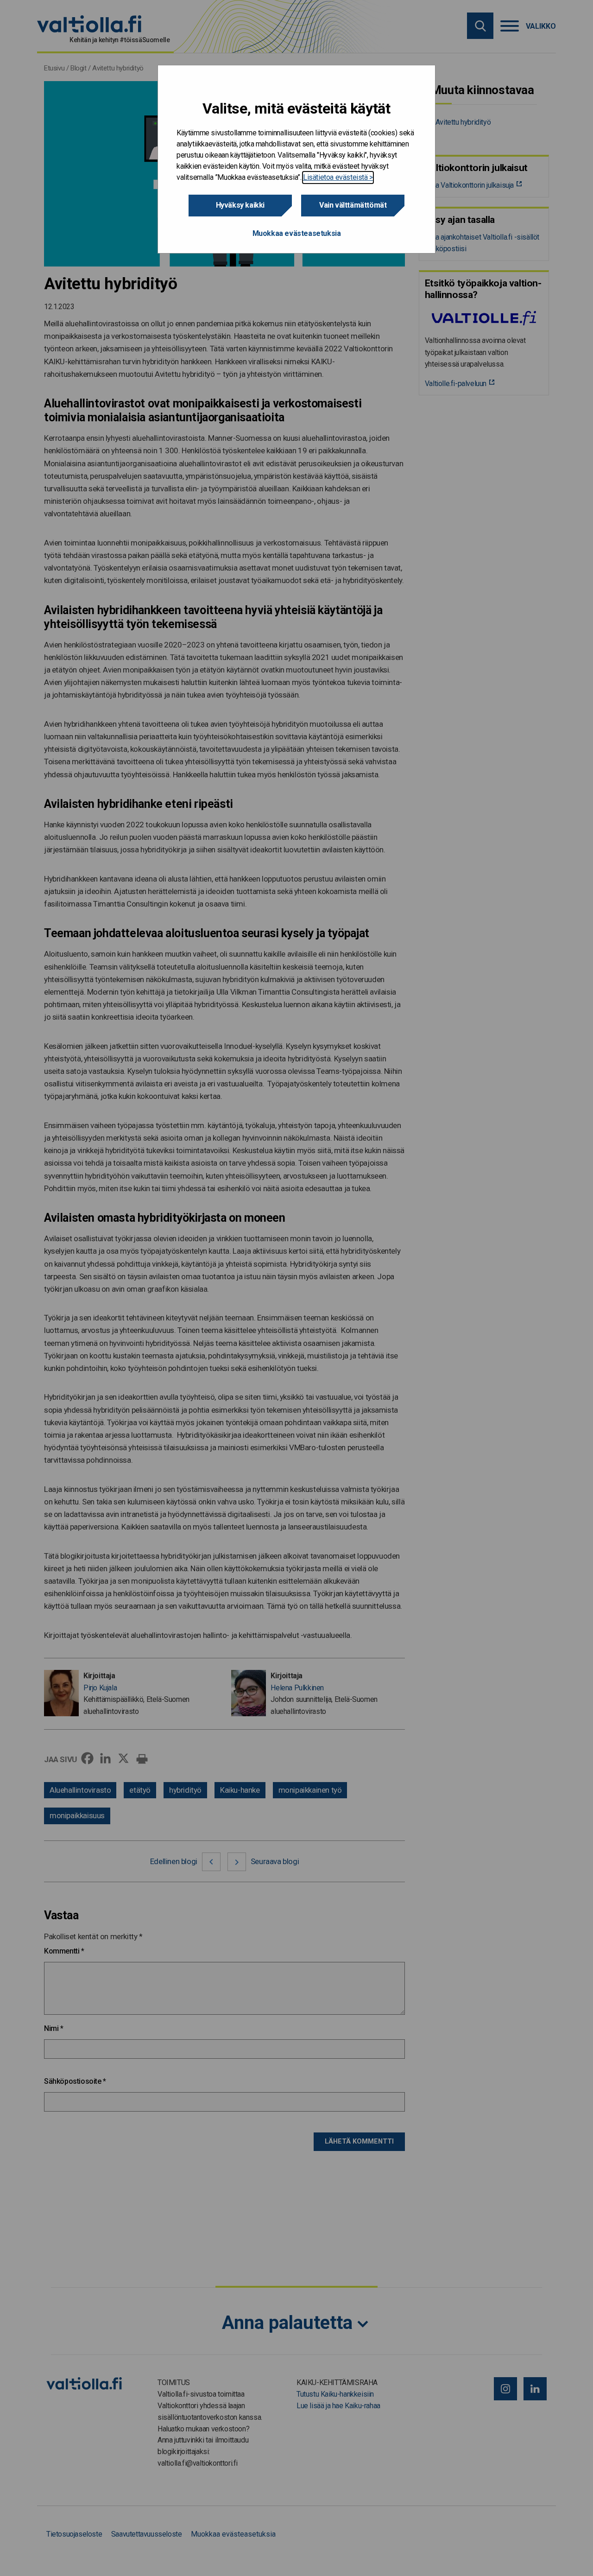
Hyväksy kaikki (240, 205)
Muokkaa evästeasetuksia (297, 233)
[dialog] (296, 159)
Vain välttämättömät (353, 205)
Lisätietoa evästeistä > (338, 177)
